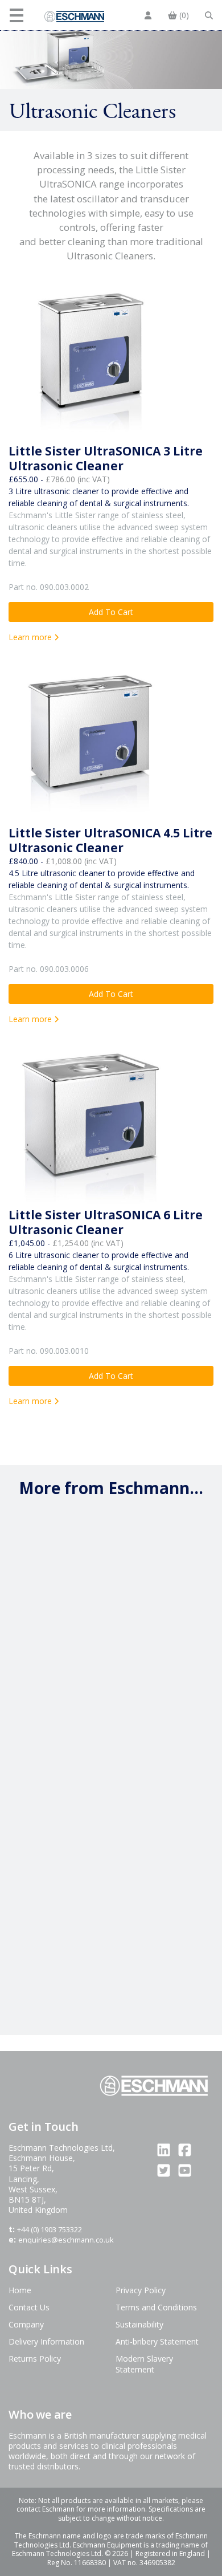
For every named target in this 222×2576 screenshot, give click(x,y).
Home (20, 2290)
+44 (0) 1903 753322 (50, 2229)
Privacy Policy (141, 2290)
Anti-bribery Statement (157, 2341)
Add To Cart (111, 612)
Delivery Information (46, 2341)
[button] (18, 15)
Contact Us (29, 2307)
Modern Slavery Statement (144, 2364)
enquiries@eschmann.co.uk (66, 2240)
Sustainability (139, 2324)
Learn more (31, 637)
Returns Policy (35, 2359)
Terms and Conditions (156, 2307)
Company (26, 2324)
